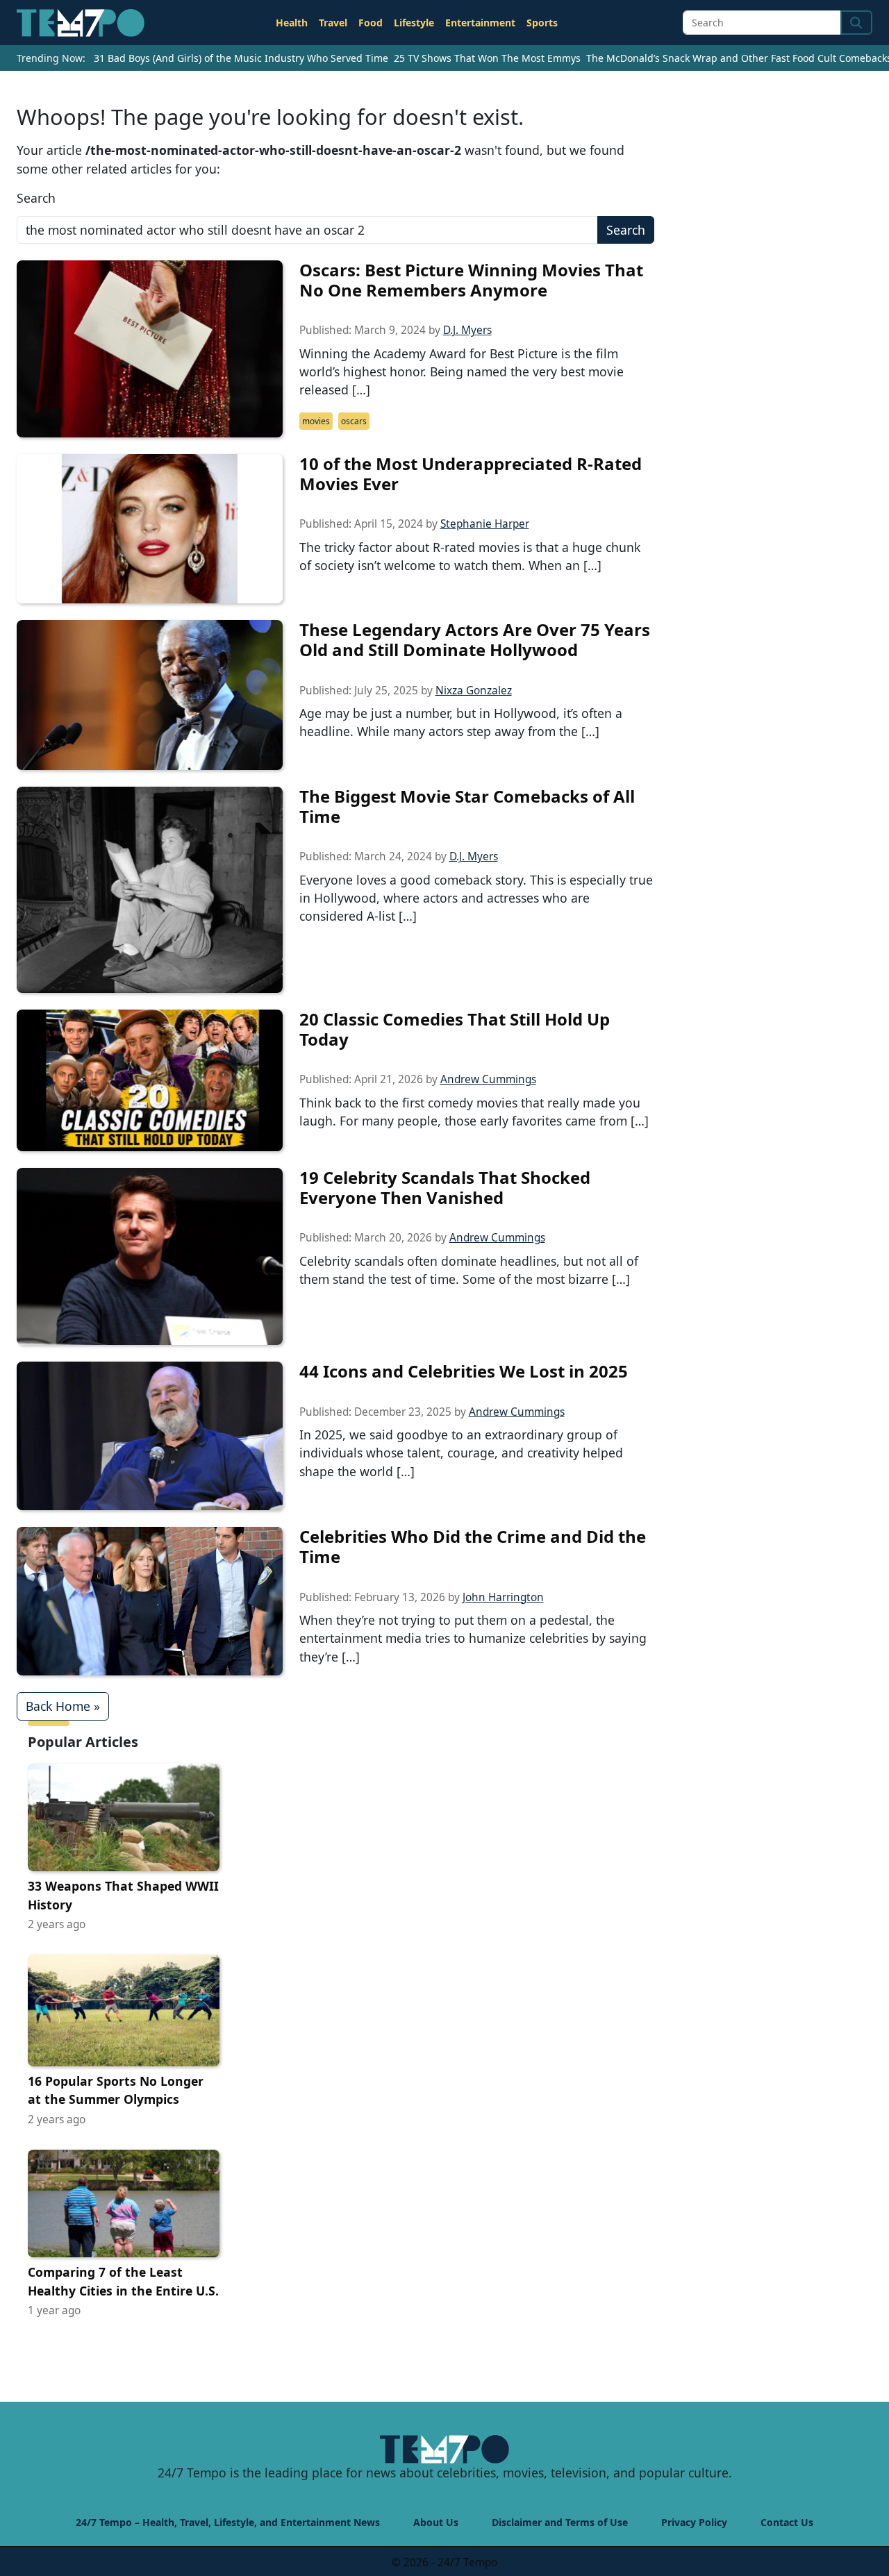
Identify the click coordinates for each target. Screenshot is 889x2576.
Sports (542, 23)
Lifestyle (414, 23)
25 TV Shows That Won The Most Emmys (487, 58)
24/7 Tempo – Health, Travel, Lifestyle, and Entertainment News (228, 2522)
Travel (333, 23)
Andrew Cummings (488, 1079)
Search (36, 198)
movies (316, 421)
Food (371, 23)
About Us (436, 2522)
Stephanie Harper (485, 524)
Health (292, 23)
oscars (354, 421)
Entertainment (480, 23)
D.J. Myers (467, 330)
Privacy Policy (694, 2522)
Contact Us (787, 2522)
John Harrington (503, 1597)
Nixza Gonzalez (474, 691)
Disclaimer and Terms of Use (560, 2522)
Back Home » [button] (63, 1706)
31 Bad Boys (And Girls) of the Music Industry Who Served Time (241, 58)
